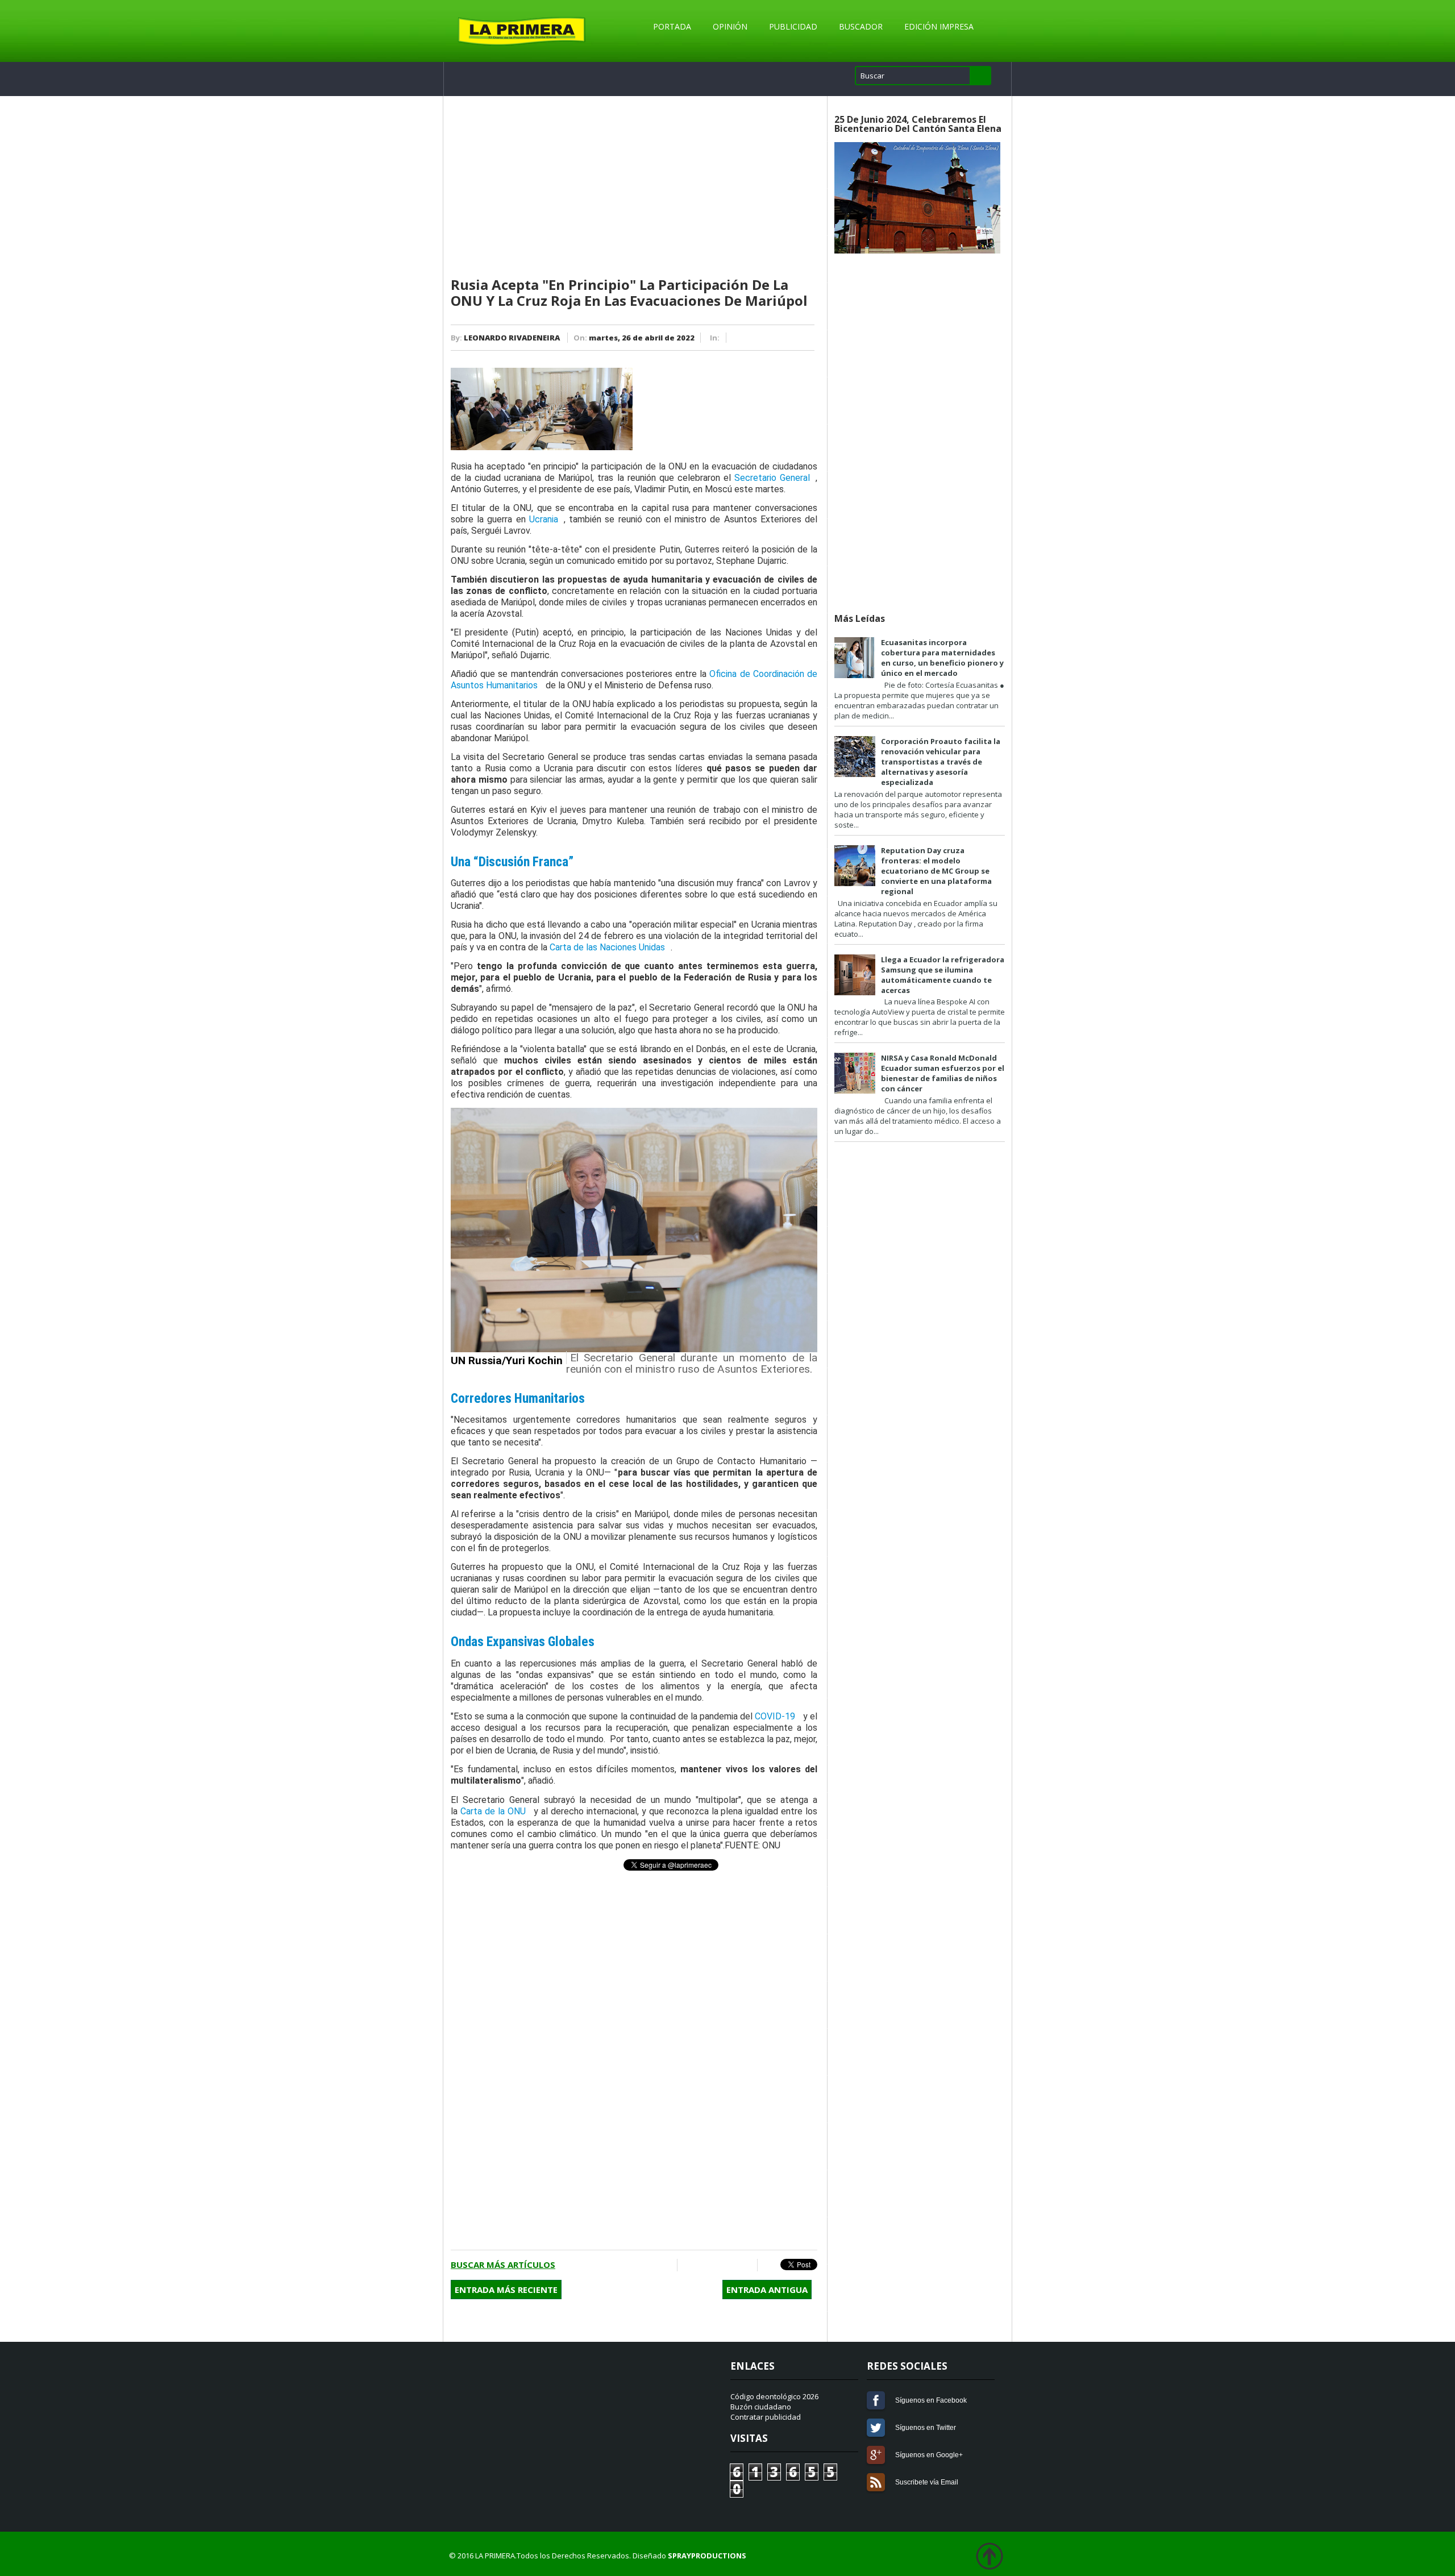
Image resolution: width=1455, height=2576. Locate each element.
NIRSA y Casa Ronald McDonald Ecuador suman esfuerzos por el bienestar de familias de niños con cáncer (943, 1073)
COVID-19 (775, 1716)
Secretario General (772, 478)
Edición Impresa (939, 26)
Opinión (730, 26)
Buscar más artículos (503, 2265)
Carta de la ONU (493, 1811)
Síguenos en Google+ (876, 2455)
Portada (672, 26)
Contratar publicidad (766, 2417)
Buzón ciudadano (761, 2407)
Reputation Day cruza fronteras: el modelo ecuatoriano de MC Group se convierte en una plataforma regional (936, 871)
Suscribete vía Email (876, 2482)
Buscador (861, 26)
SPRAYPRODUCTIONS (707, 2556)
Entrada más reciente (506, 2290)
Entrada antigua (767, 2290)
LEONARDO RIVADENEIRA (512, 338)
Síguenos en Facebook (876, 2400)
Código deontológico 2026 (774, 2396)
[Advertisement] (634, 187)
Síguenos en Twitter (876, 2428)
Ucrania (544, 519)
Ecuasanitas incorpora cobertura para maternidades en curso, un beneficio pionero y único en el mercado (942, 658)
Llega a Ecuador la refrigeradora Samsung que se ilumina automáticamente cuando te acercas (943, 975)
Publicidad (793, 26)
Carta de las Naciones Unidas (607, 947)
